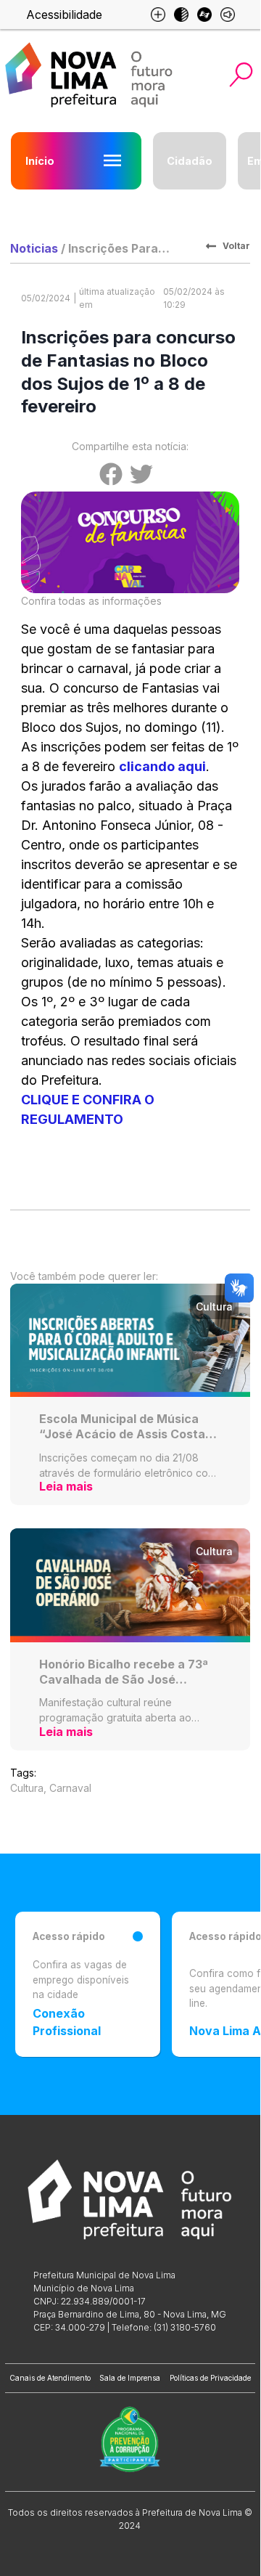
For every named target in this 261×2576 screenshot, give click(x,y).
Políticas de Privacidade (210, 2378)
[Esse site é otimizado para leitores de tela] (228, 15)
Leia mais (66, 1486)
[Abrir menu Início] (112, 160)
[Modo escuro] (181, 15)
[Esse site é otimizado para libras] (204, 15)
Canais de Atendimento (50, 2378)
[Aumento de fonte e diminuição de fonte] (158, 15)
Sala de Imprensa (130, 2378)
